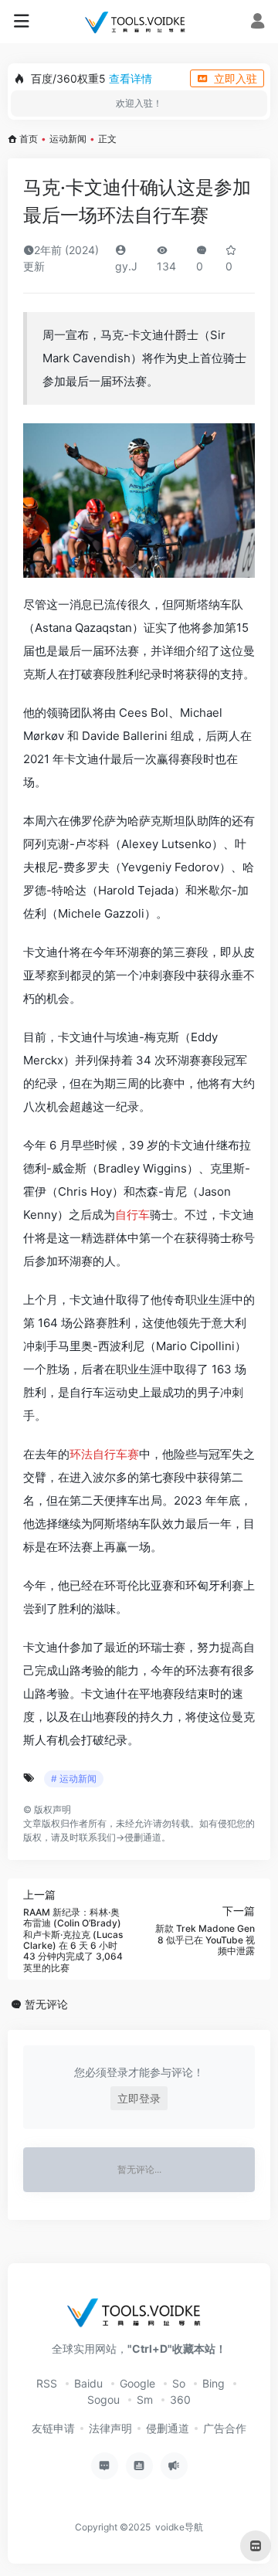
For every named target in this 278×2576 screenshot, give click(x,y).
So (179, 2383)
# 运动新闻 (74, 1778)
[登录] (258, 23)
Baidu (88, 2383)
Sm (145, 2400)
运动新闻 (68, 139)
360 (180, 2400)
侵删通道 (143, 1837)
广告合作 (225, 2428)
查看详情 (131, 78)
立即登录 (139, 2098)
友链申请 (53, 2428)
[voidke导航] (139, 22)
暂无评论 (46, 2004)
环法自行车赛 (104, 1454)
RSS (47, 2383)
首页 (29, 139)
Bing (214, 2383)
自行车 (132, 1215)
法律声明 (110, 2428)
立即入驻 (236, 78)
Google (137, 2383)
